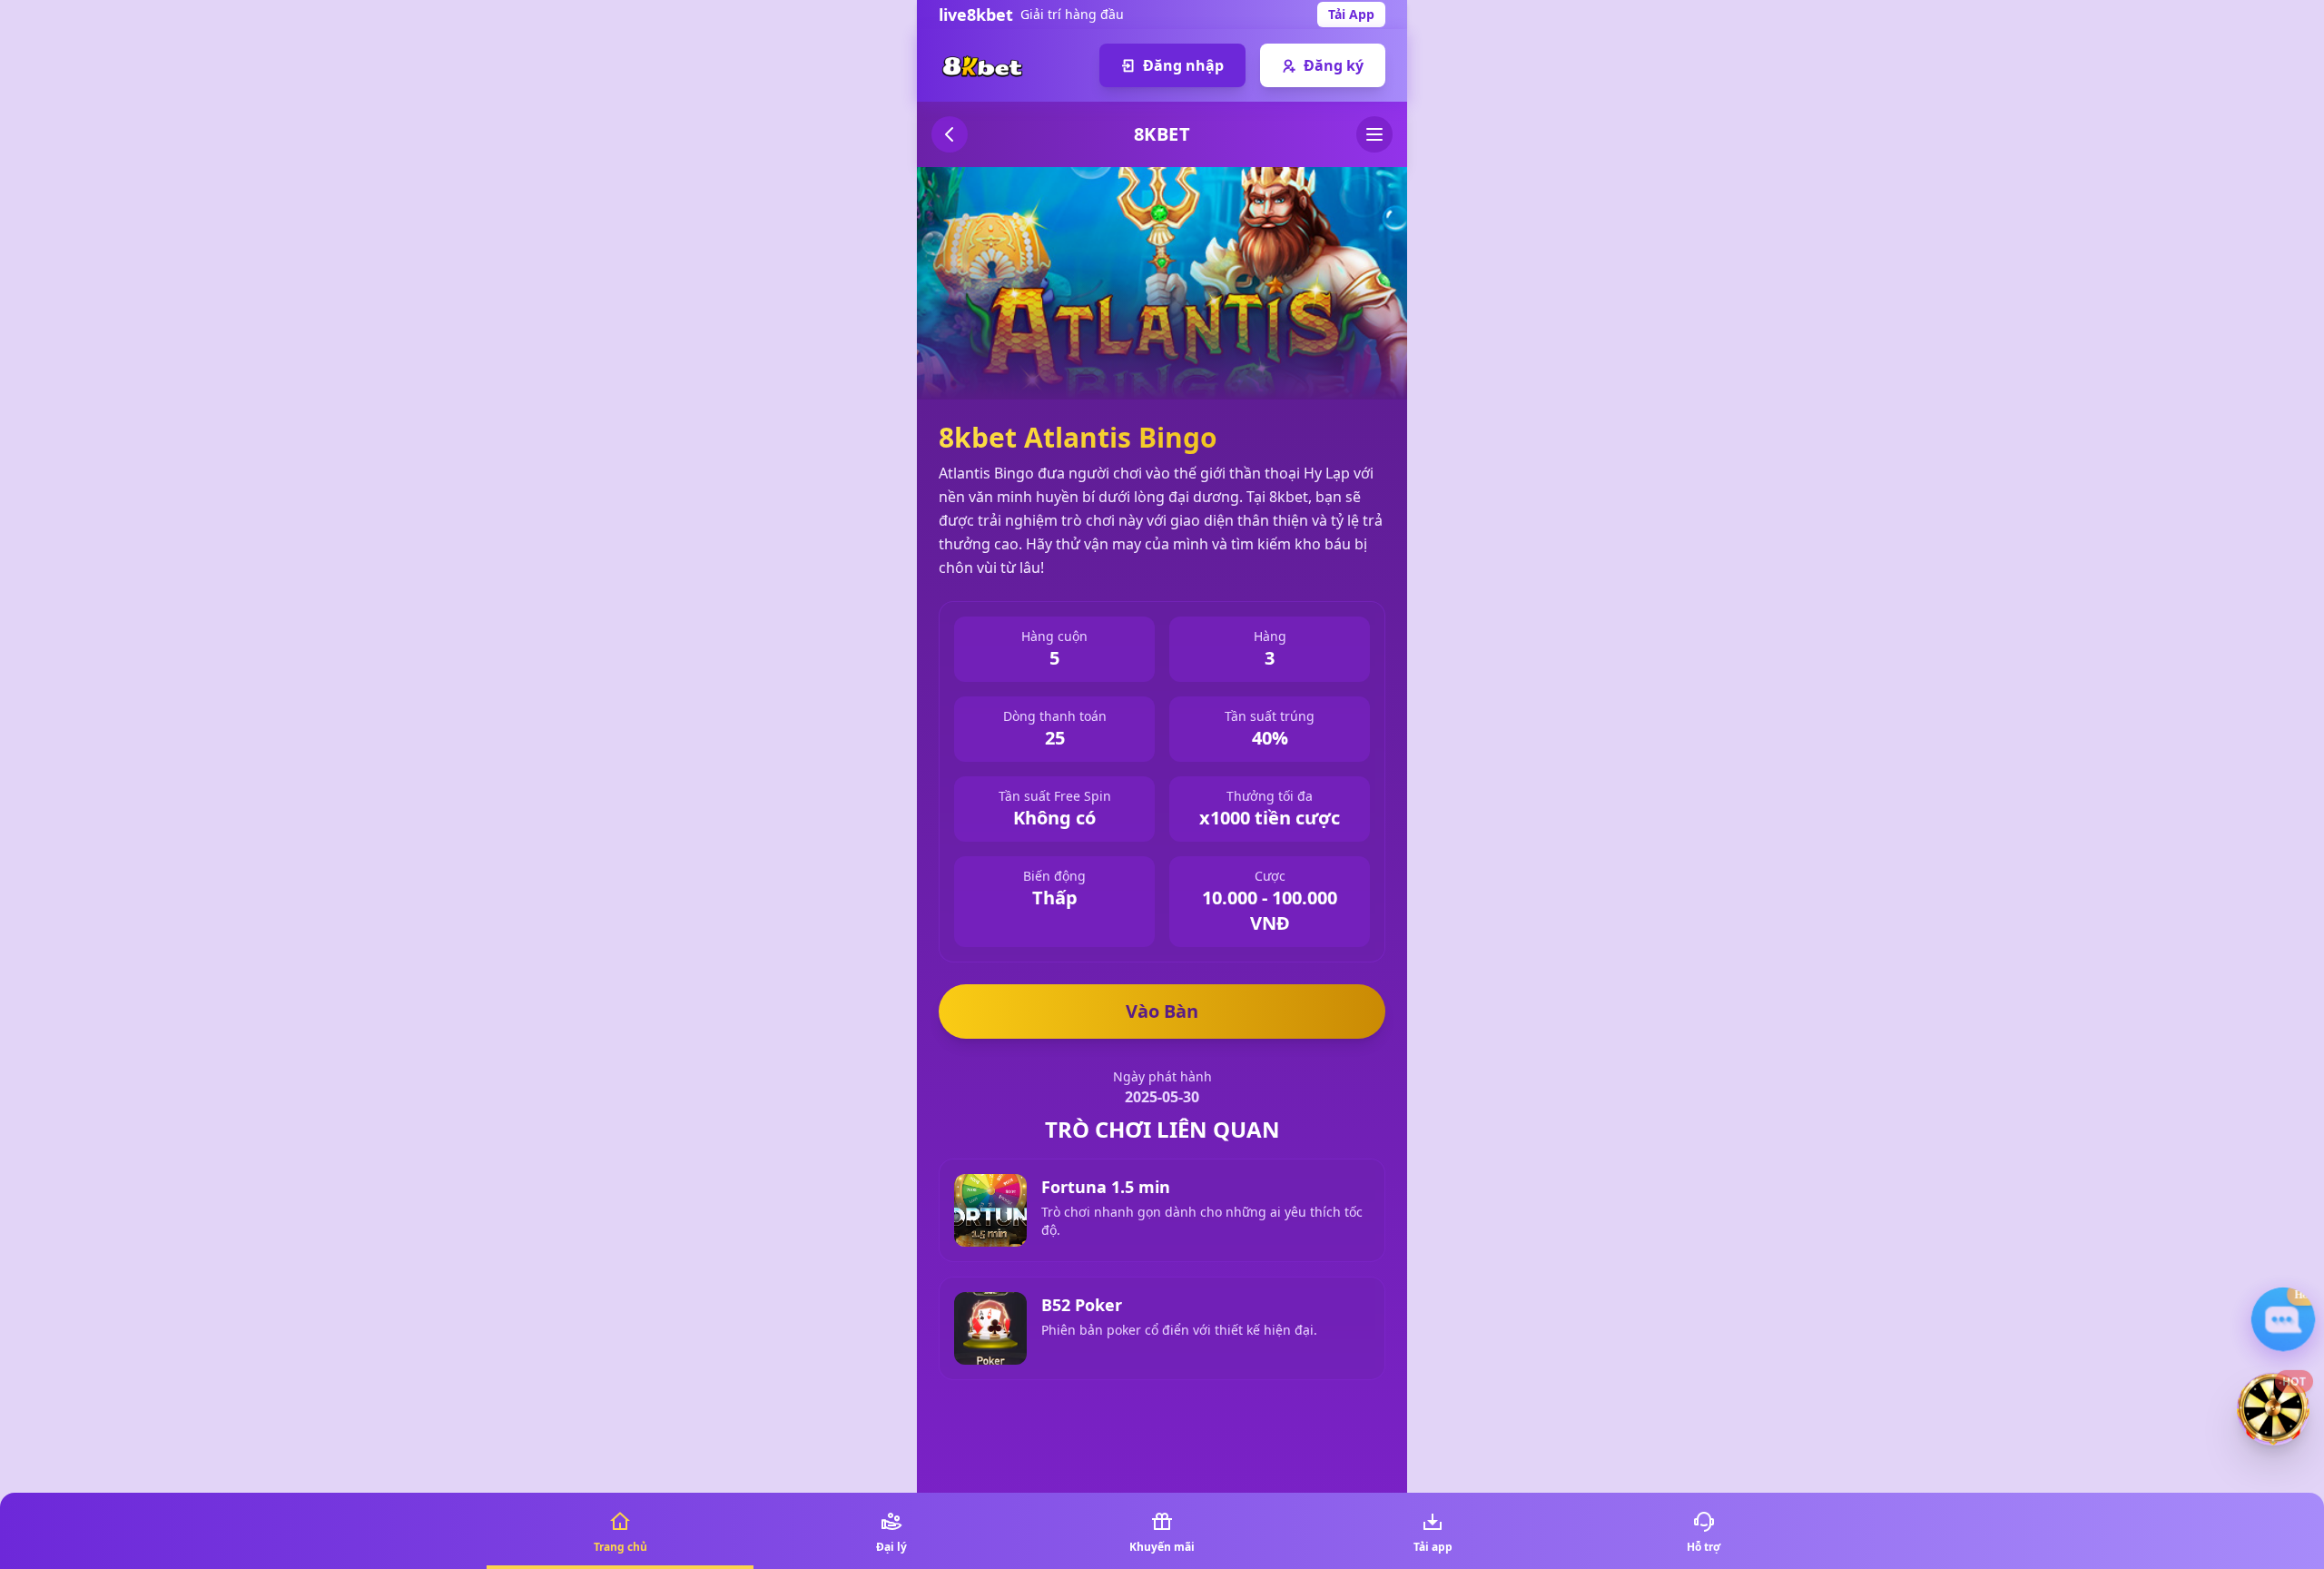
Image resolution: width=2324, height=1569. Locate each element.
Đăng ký (1334, 65)
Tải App (1351, 14)
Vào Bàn (1162, 1011)
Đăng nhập (1183, 65)
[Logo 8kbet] (982, 65)
